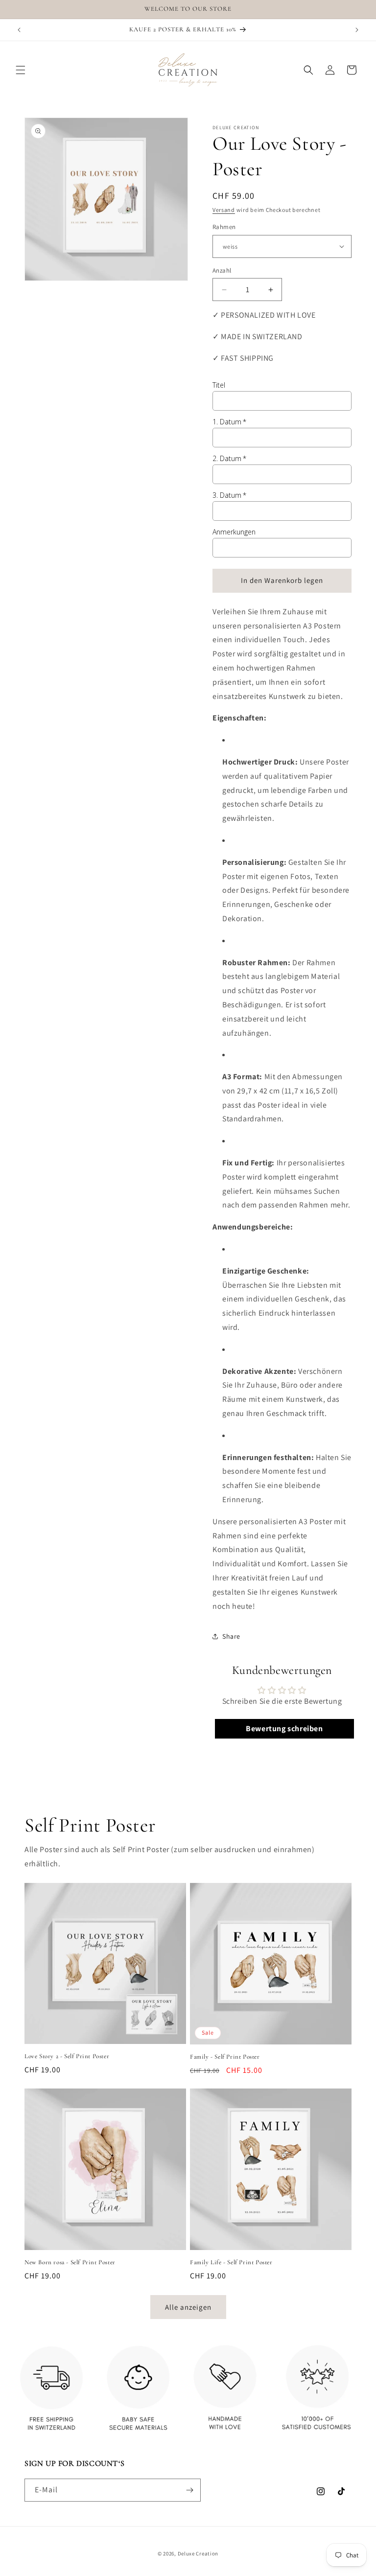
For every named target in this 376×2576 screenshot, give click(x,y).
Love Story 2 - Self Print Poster (67, 2056)
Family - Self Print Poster (225, 2057)
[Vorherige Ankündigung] (19, 30)
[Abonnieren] (189, 2490)
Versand (224, 210)
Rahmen (224, 227)
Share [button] (231, 1636)
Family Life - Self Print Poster (231, 2262)
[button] (21, 70)
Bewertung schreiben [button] (284, 1729)
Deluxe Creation (198, 2553)
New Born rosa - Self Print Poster (70, 2262)
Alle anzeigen (188, 2307)
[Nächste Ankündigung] (357, 30)
